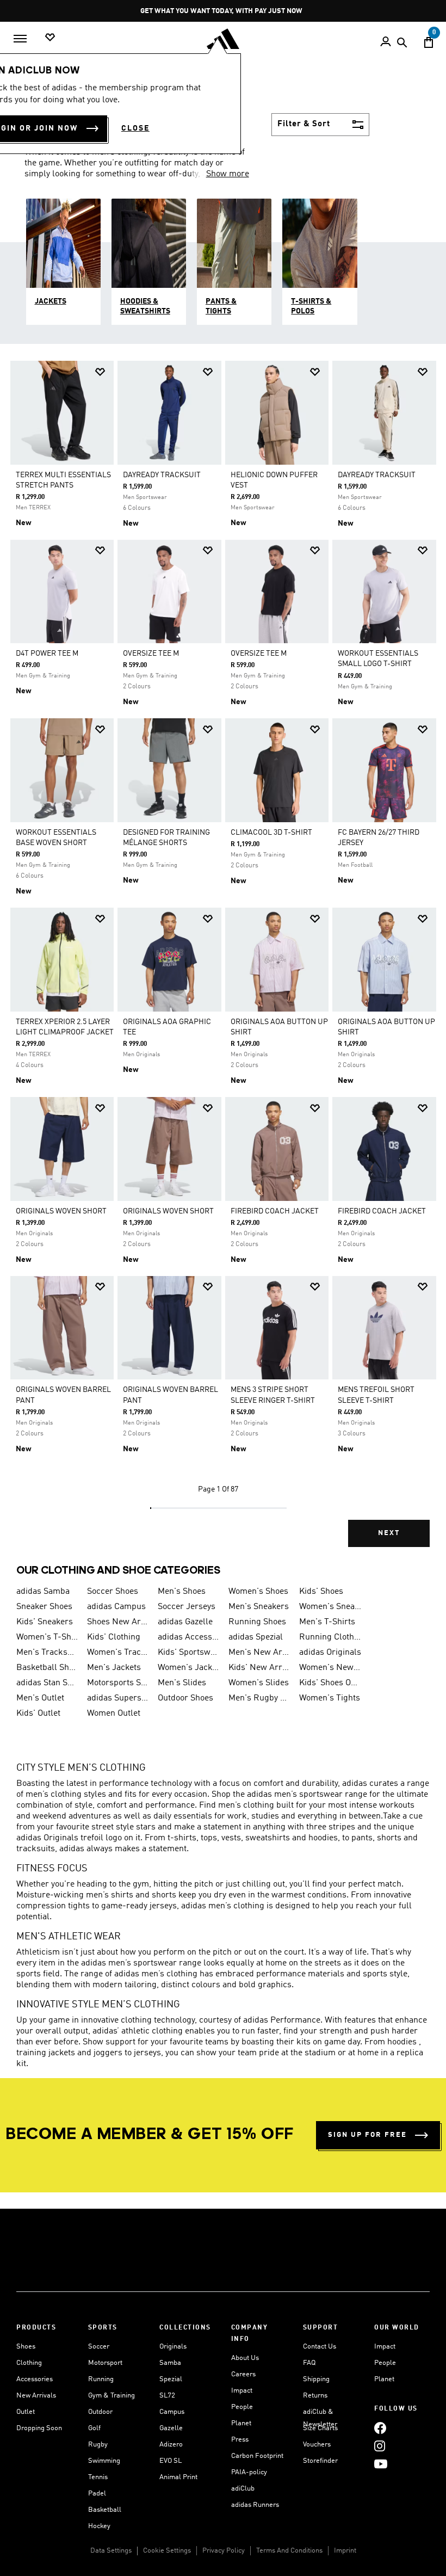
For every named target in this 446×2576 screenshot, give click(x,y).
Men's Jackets (114, 1668)
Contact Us (320, 2347)
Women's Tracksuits (118, 1653)
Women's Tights (330, 1698)
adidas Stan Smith (47, 1683)
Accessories (35, 2379)
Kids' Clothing (114, 1637)
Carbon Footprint (257, 2456)
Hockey (99, 2526)
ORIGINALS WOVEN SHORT (61, 1211)
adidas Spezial (256, 1637)
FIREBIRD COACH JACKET (275, 1211)
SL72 (167, 2396)
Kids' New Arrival (259, 1668)
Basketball (105, 2510)
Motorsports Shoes (118, 1683)
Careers (243, 2374)
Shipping (316, 2379)
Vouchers (317, 2445)
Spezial (171, 2379)
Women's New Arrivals (330, 1668)
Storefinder (320, 2461)
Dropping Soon (39, 2428)
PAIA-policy (249, 2472)
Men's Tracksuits (47, 1653)
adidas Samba (43, 1592)
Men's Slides (182, 1683)
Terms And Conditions (289, 2551)
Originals (173, 2347)
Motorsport (105, 2363)
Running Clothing (330, 1637)
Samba (170, 2363)
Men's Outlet (40, 1698)
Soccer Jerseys (187, 1607)
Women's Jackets (189, 1668)
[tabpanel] (223, 962)
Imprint (345, 2551)
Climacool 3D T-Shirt (271, 833)
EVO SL (171, 2461)
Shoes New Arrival (118, 1622)
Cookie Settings (167, 2551)
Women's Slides (259, 1683)
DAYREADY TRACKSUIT (162, 475)
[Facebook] (380, 2428)
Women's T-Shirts (47, 1637)
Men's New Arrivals (259, 1653)
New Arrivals (36, 2396)
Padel (97, 2494)
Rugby (98, 2445)
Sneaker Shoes (44, 1607)
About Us (245, 2358)
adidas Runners (255, 2505)
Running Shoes (257, 1622)
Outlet (26, 2412)
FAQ (309, 2363)
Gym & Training (112, 2396)
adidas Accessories (189, 1637)
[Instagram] (380, 2446)
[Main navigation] (20, 39)
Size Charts (320, 2428)
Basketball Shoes (47, 1668)
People (242, 2407)
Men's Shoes (182, 1592)
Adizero (171, 2445)
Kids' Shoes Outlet (330, 1683)
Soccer (99, 2347)
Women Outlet (114, 1714)
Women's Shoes (258, 1592)
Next (389, 1533)
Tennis (98, 2477)
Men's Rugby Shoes (259, 1698)
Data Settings (111, 2551)
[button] (100, 372)
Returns (315, 2396)
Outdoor (100, 2412)
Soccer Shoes (113, 1592)
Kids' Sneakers (45, 1622)
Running (101, 2379)
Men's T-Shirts (327, 1622)
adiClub (243, 2489)
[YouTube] (381, 2464)
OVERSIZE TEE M (151, 654)
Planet (241, 2423)
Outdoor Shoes (185, 1698)
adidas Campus (116, 1607)
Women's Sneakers (330, 1607)
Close (135, 128)
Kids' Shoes (321, 1592)
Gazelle (171, 2428)
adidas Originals (330, 1653)
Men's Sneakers (259, 1607)
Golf (94, 2428)
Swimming (104, 2461)
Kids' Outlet (38, 1714)
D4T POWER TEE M (47, 654)
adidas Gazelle (185, 1622)
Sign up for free (367, 2135)
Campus (172, 2412)
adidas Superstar (118, 1698)
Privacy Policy (224, 2551)
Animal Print (178, 2477)
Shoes (26, 2347)
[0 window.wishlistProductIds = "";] (50, 38)
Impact (242, 2391)
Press (240, 2440)
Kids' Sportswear (189, 1653)
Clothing (29, 2363)
